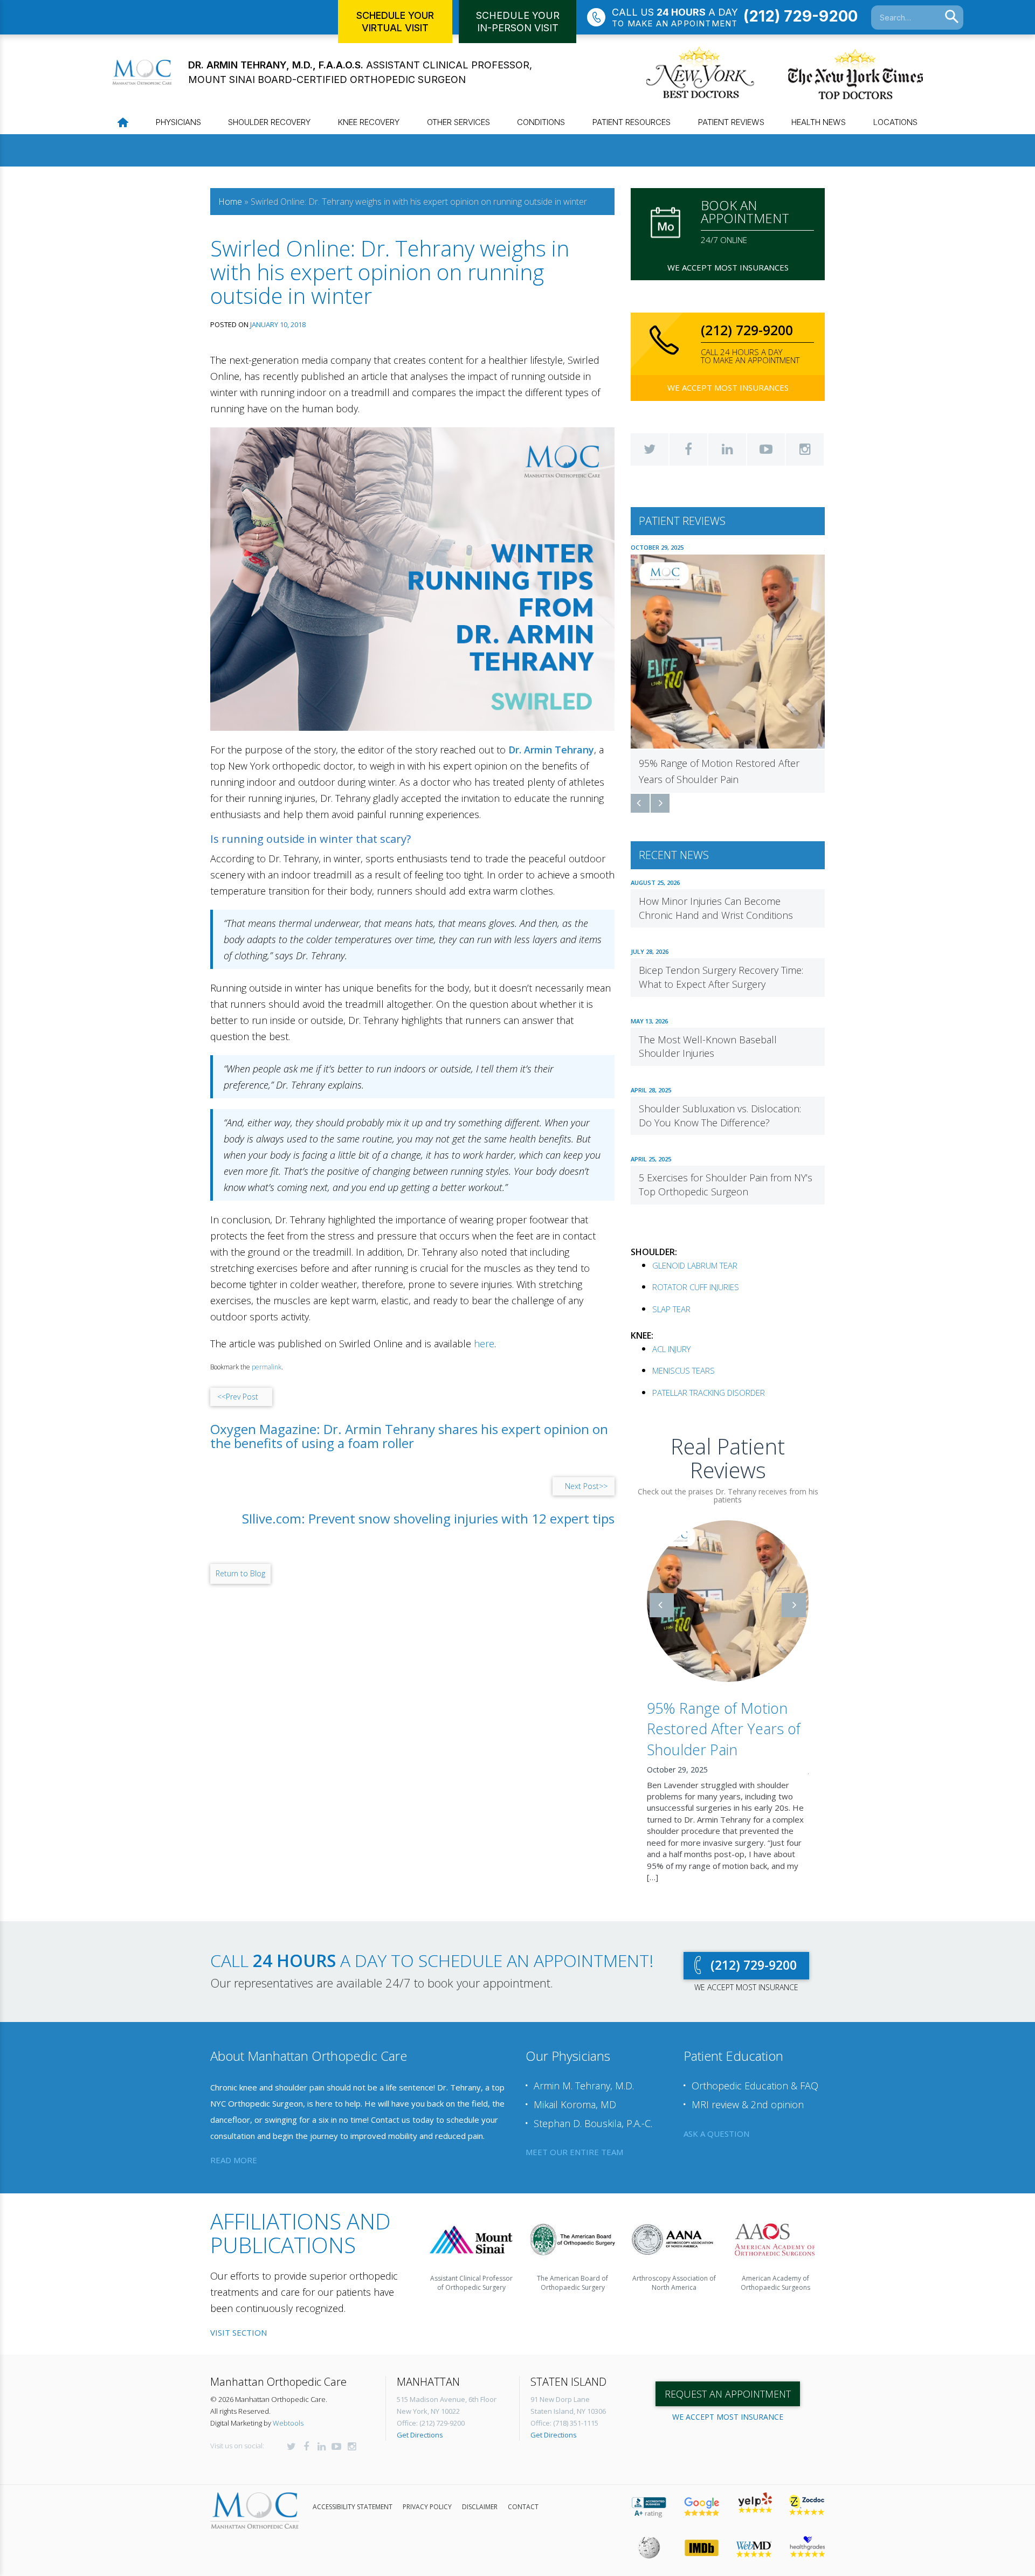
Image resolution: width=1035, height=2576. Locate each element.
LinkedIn (727, 449)
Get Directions (420, 2423)
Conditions (541, 122)
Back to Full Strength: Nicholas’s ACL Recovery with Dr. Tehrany (727, 1729)
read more (234, 2148)
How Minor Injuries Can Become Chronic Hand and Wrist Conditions (716, 908)
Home (230, 202)
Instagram (805, 449)
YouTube (766, 449)
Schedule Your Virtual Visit (395, 22)
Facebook (688, 449)
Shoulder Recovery (269, 122)
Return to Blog (240, 1573)
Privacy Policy (427, 2495)
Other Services (458, 122)
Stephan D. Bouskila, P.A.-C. (593, 2111)
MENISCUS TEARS (684, 1370)
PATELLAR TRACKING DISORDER (709, 1393)
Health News (819, 122)
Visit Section (239, 2321)
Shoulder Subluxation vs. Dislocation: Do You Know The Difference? (720, 1116)
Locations (895, 122)
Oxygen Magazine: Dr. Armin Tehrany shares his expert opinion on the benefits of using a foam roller (409, 1436)
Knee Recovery (369, 122)
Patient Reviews (731, 122)
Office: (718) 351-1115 (564, 2411)
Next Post (586, 1486)
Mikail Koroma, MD (575, 2093)
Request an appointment (728, 2382)
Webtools (288, 2411)
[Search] (952, 17)
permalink (267, 1367)
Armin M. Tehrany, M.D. (584, 2074)
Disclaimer (480, 2495)
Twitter (650, 449)
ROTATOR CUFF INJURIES (696, 1287)
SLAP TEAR (671, 1309)
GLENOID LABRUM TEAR (695, 1265)
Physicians (178, 122)
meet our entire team (574, 2140)
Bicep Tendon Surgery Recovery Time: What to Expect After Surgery (721, 977)
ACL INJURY (671, 1349)
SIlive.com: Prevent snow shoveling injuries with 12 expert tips (428, 1519)
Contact (523, 2495)
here (484, 1344)
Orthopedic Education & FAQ (755, 2074)
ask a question (716, 2122)
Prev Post (238, 1397)
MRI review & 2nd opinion (748, 2093)
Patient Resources (632, 122)
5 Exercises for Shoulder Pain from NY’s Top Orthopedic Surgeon (726, 1185)
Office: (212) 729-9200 (431, 2411)
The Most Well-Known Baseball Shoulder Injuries (708, 1047)
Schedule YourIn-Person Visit (518, 22)
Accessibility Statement (353, 2495)
